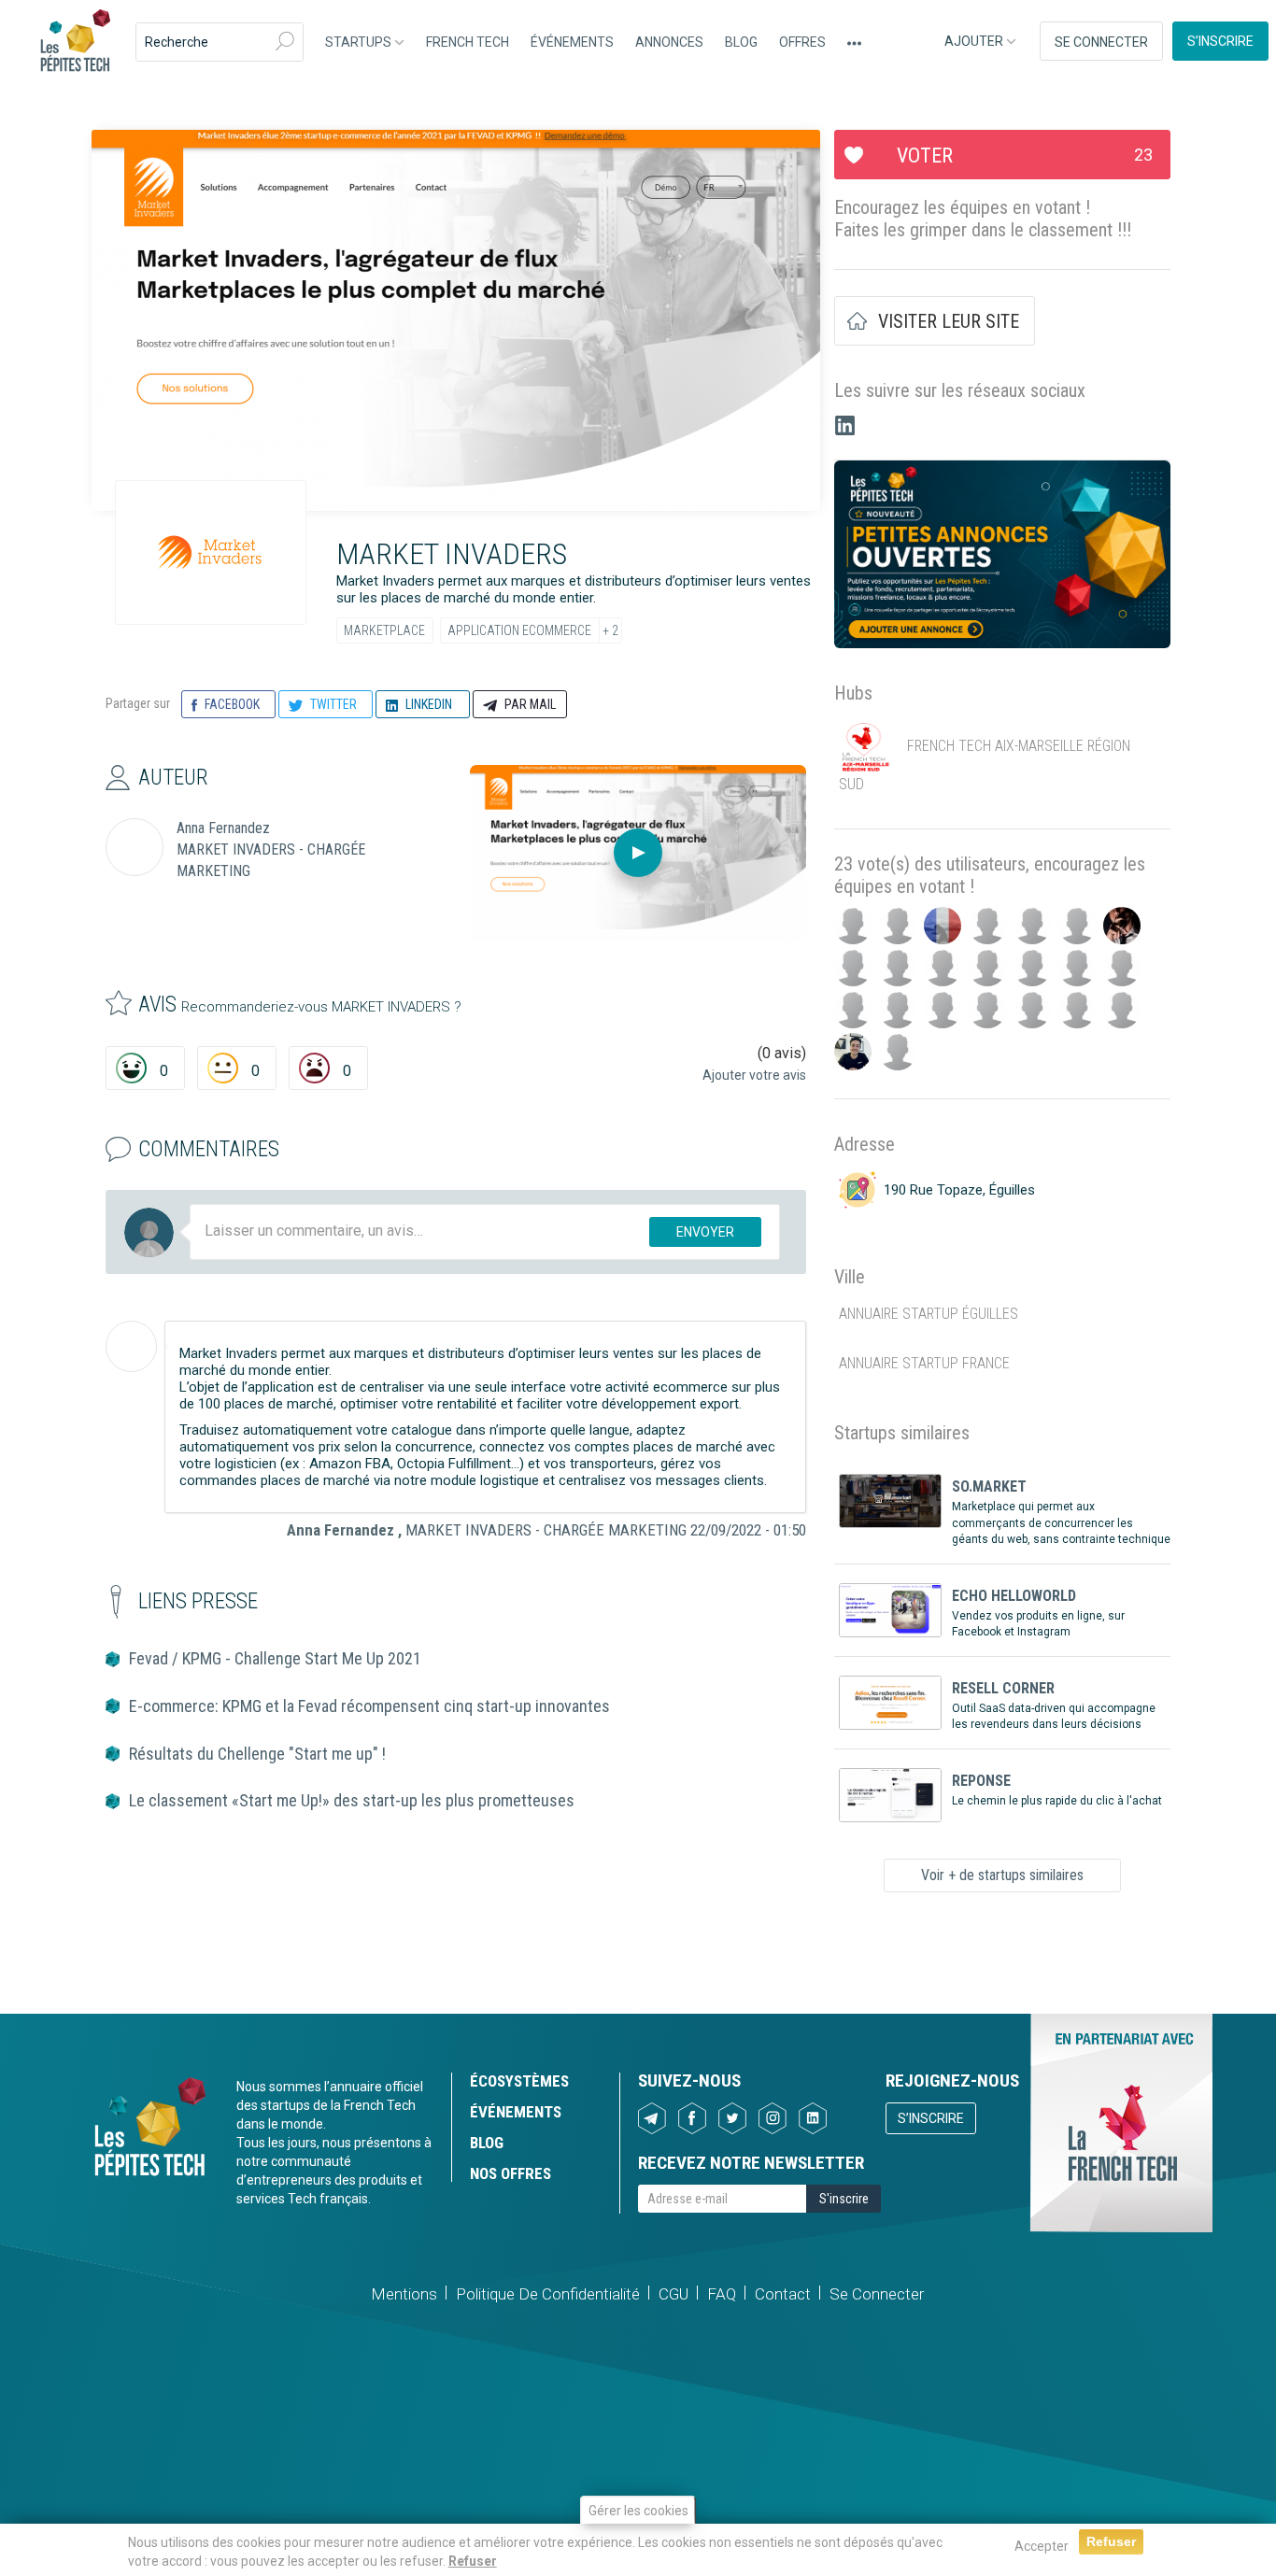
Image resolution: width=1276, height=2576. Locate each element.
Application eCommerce (519, 630)
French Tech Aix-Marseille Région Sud (985, 765)
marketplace (384, 630)
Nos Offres (510, 2173)
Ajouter (975, 41)
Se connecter (1101, 42)
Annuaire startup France (924, 1363)
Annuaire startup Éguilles (929, 1314)
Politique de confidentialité (548, 2294)
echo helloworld (1014, 1596)
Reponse (981, 1781)
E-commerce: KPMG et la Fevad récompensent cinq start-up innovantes (369, 1706)
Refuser (473, 2561)
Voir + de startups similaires (1002, 1875)
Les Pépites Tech (75, 42)
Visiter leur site (949, 321)
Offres (802, 42)
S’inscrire (1220, 41)
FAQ (722, 2294)
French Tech (468, 42)
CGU (673, 2294)
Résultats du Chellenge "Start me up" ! (257, 1754)
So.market (989, 1486)
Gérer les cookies (638, 2511)
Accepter (1042, 2546)
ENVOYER (705, 1232)
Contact (783, 2294)
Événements (572, 42)
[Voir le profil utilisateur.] (131, 1346)
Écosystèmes (519, 2081)
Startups (360, 42)
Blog (741, 42)
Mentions (404, 2294)
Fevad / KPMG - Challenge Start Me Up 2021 (275, 1658)
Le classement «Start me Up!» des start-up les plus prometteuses (352, 1800)
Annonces (669, 42)
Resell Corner (1003, 1688)
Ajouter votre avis (754, 1075)
